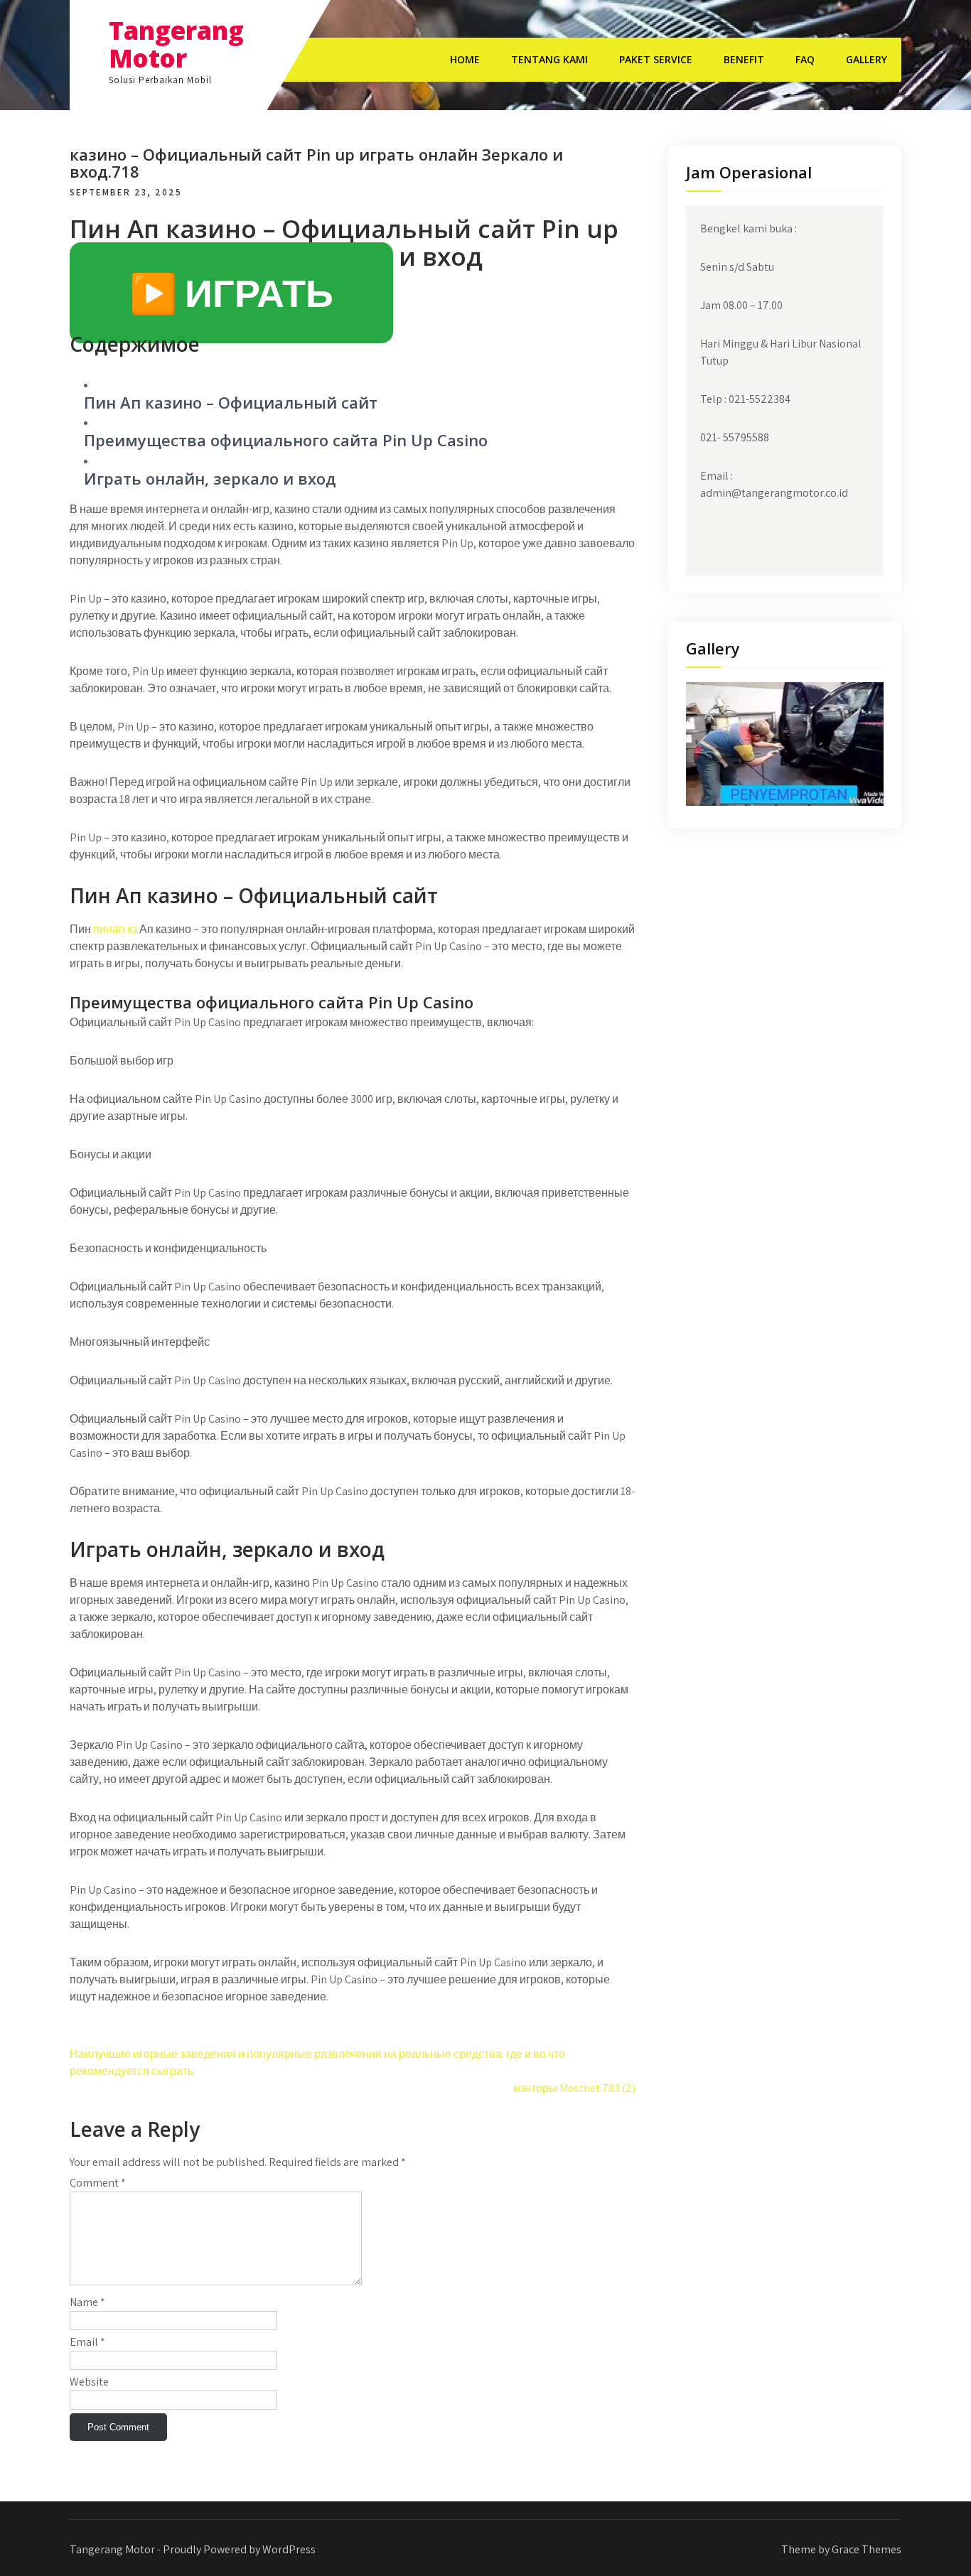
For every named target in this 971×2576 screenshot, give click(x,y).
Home (465, 59)
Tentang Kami (549, 59)
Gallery (867, 59)
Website (89, 2382)
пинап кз (115, 929)
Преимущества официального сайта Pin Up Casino (286, 440)
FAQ (805, 59)
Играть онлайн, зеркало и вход (210, 478)
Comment (98, 2183)
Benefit (744, 59)
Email (87, 2342)
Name (87, 2302)
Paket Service (656, 59)
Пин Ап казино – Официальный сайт (231, 402)
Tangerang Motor (176, 44)
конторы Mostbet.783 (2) (574, 2088)
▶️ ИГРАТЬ (231, 293)
